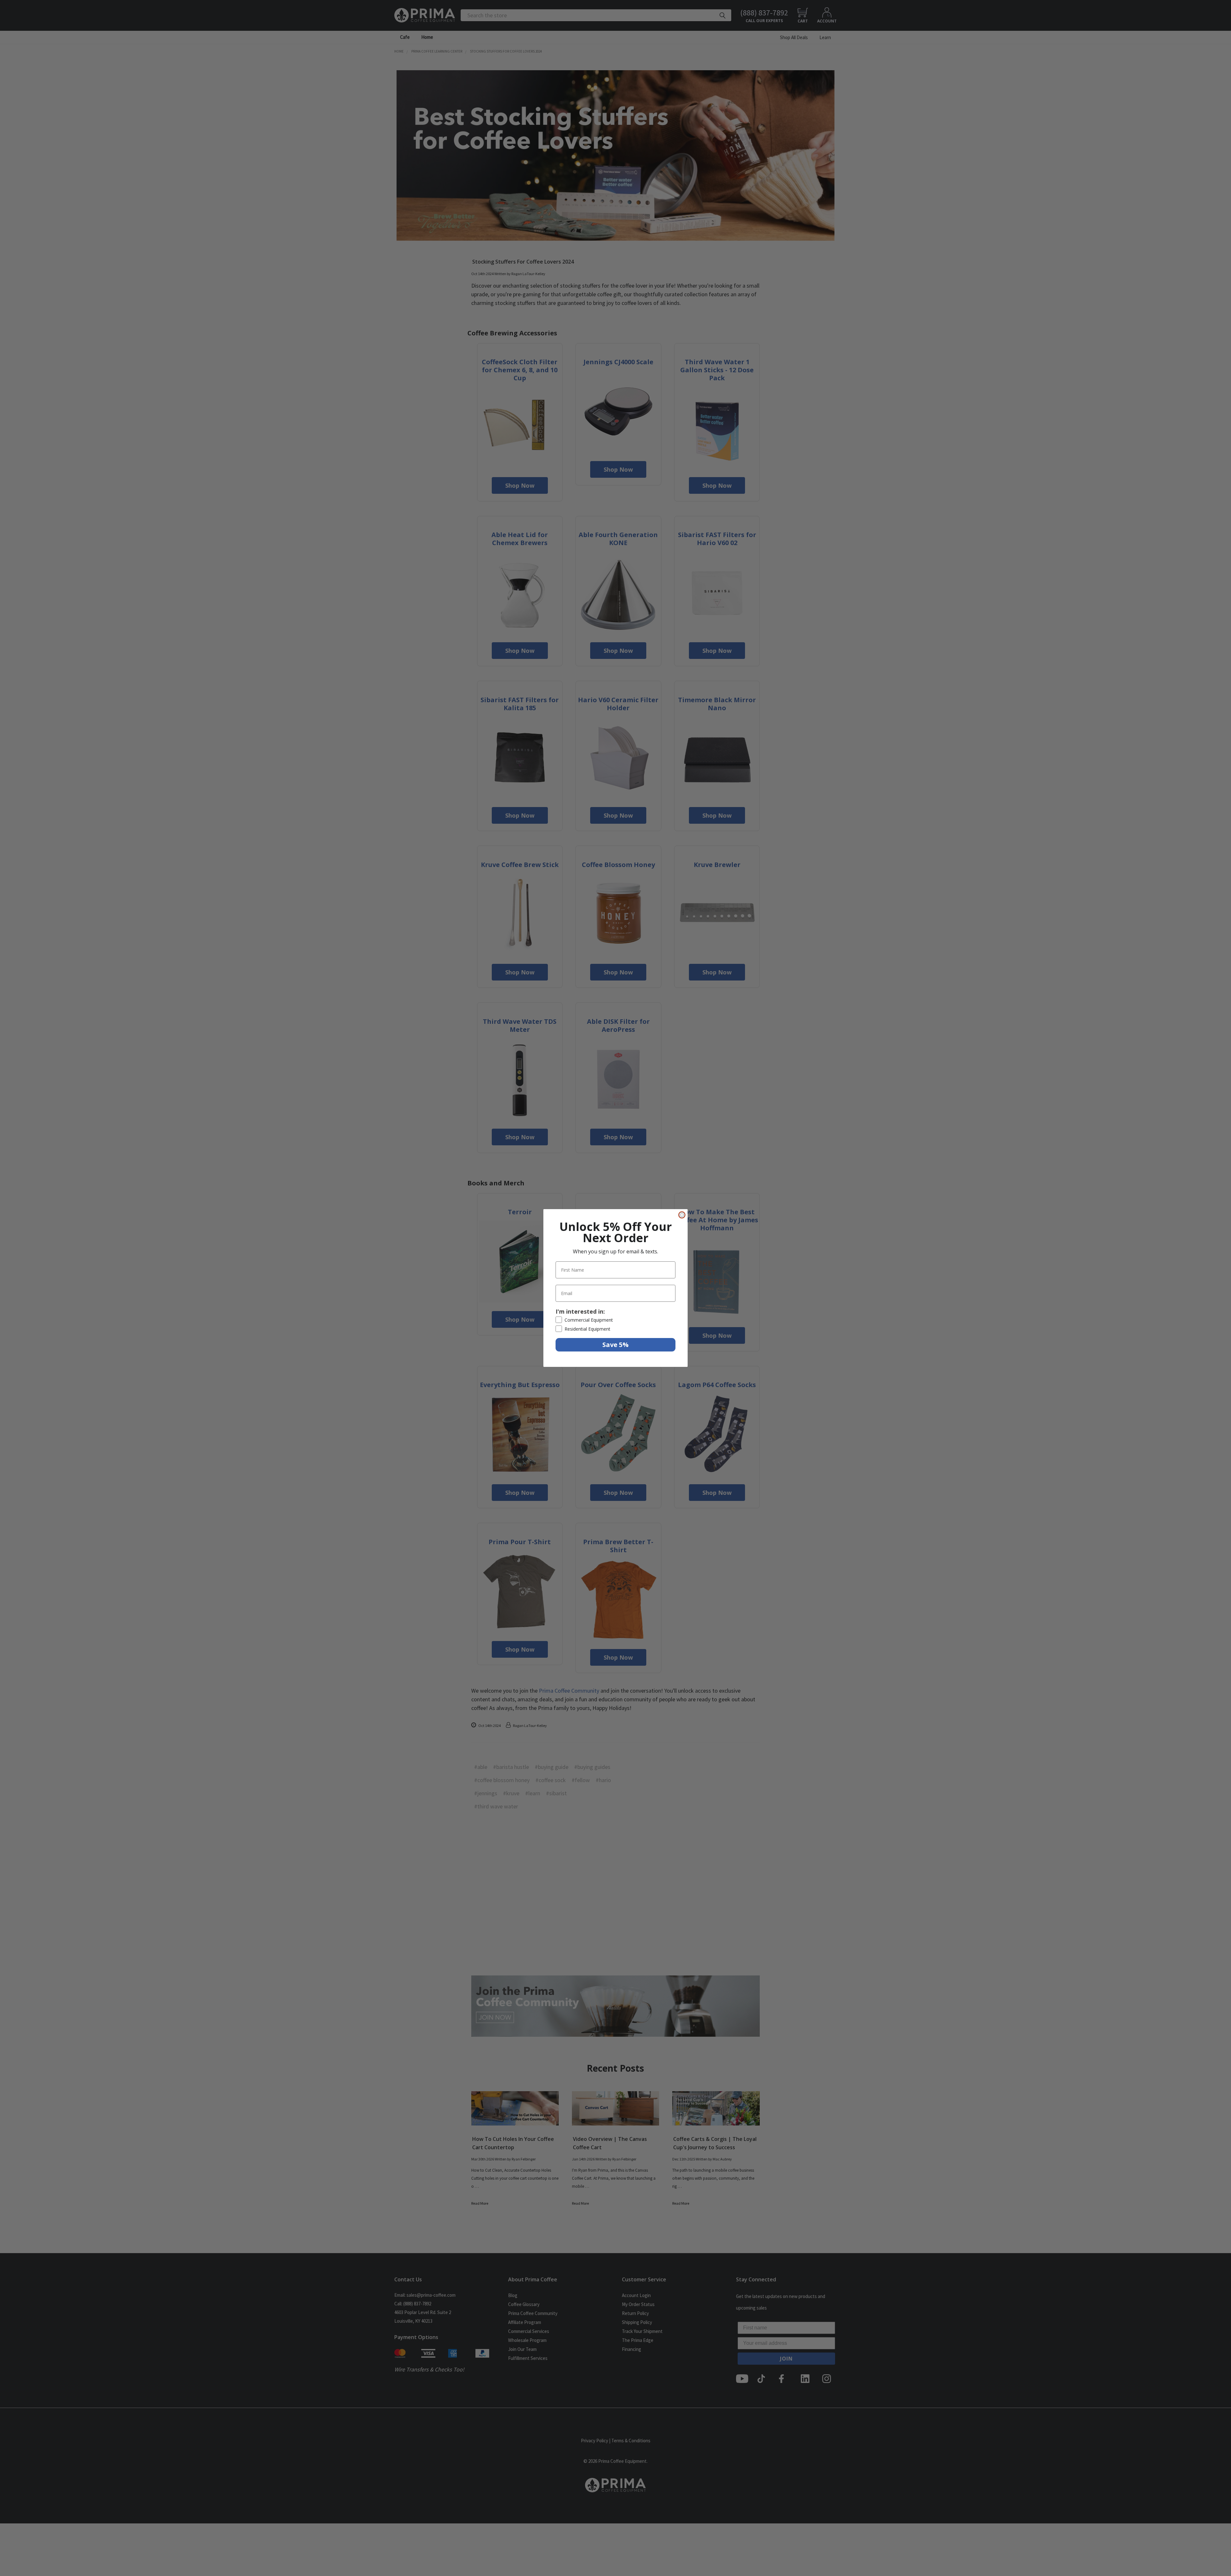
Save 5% (615, 1345)
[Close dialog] (682, 1215)
